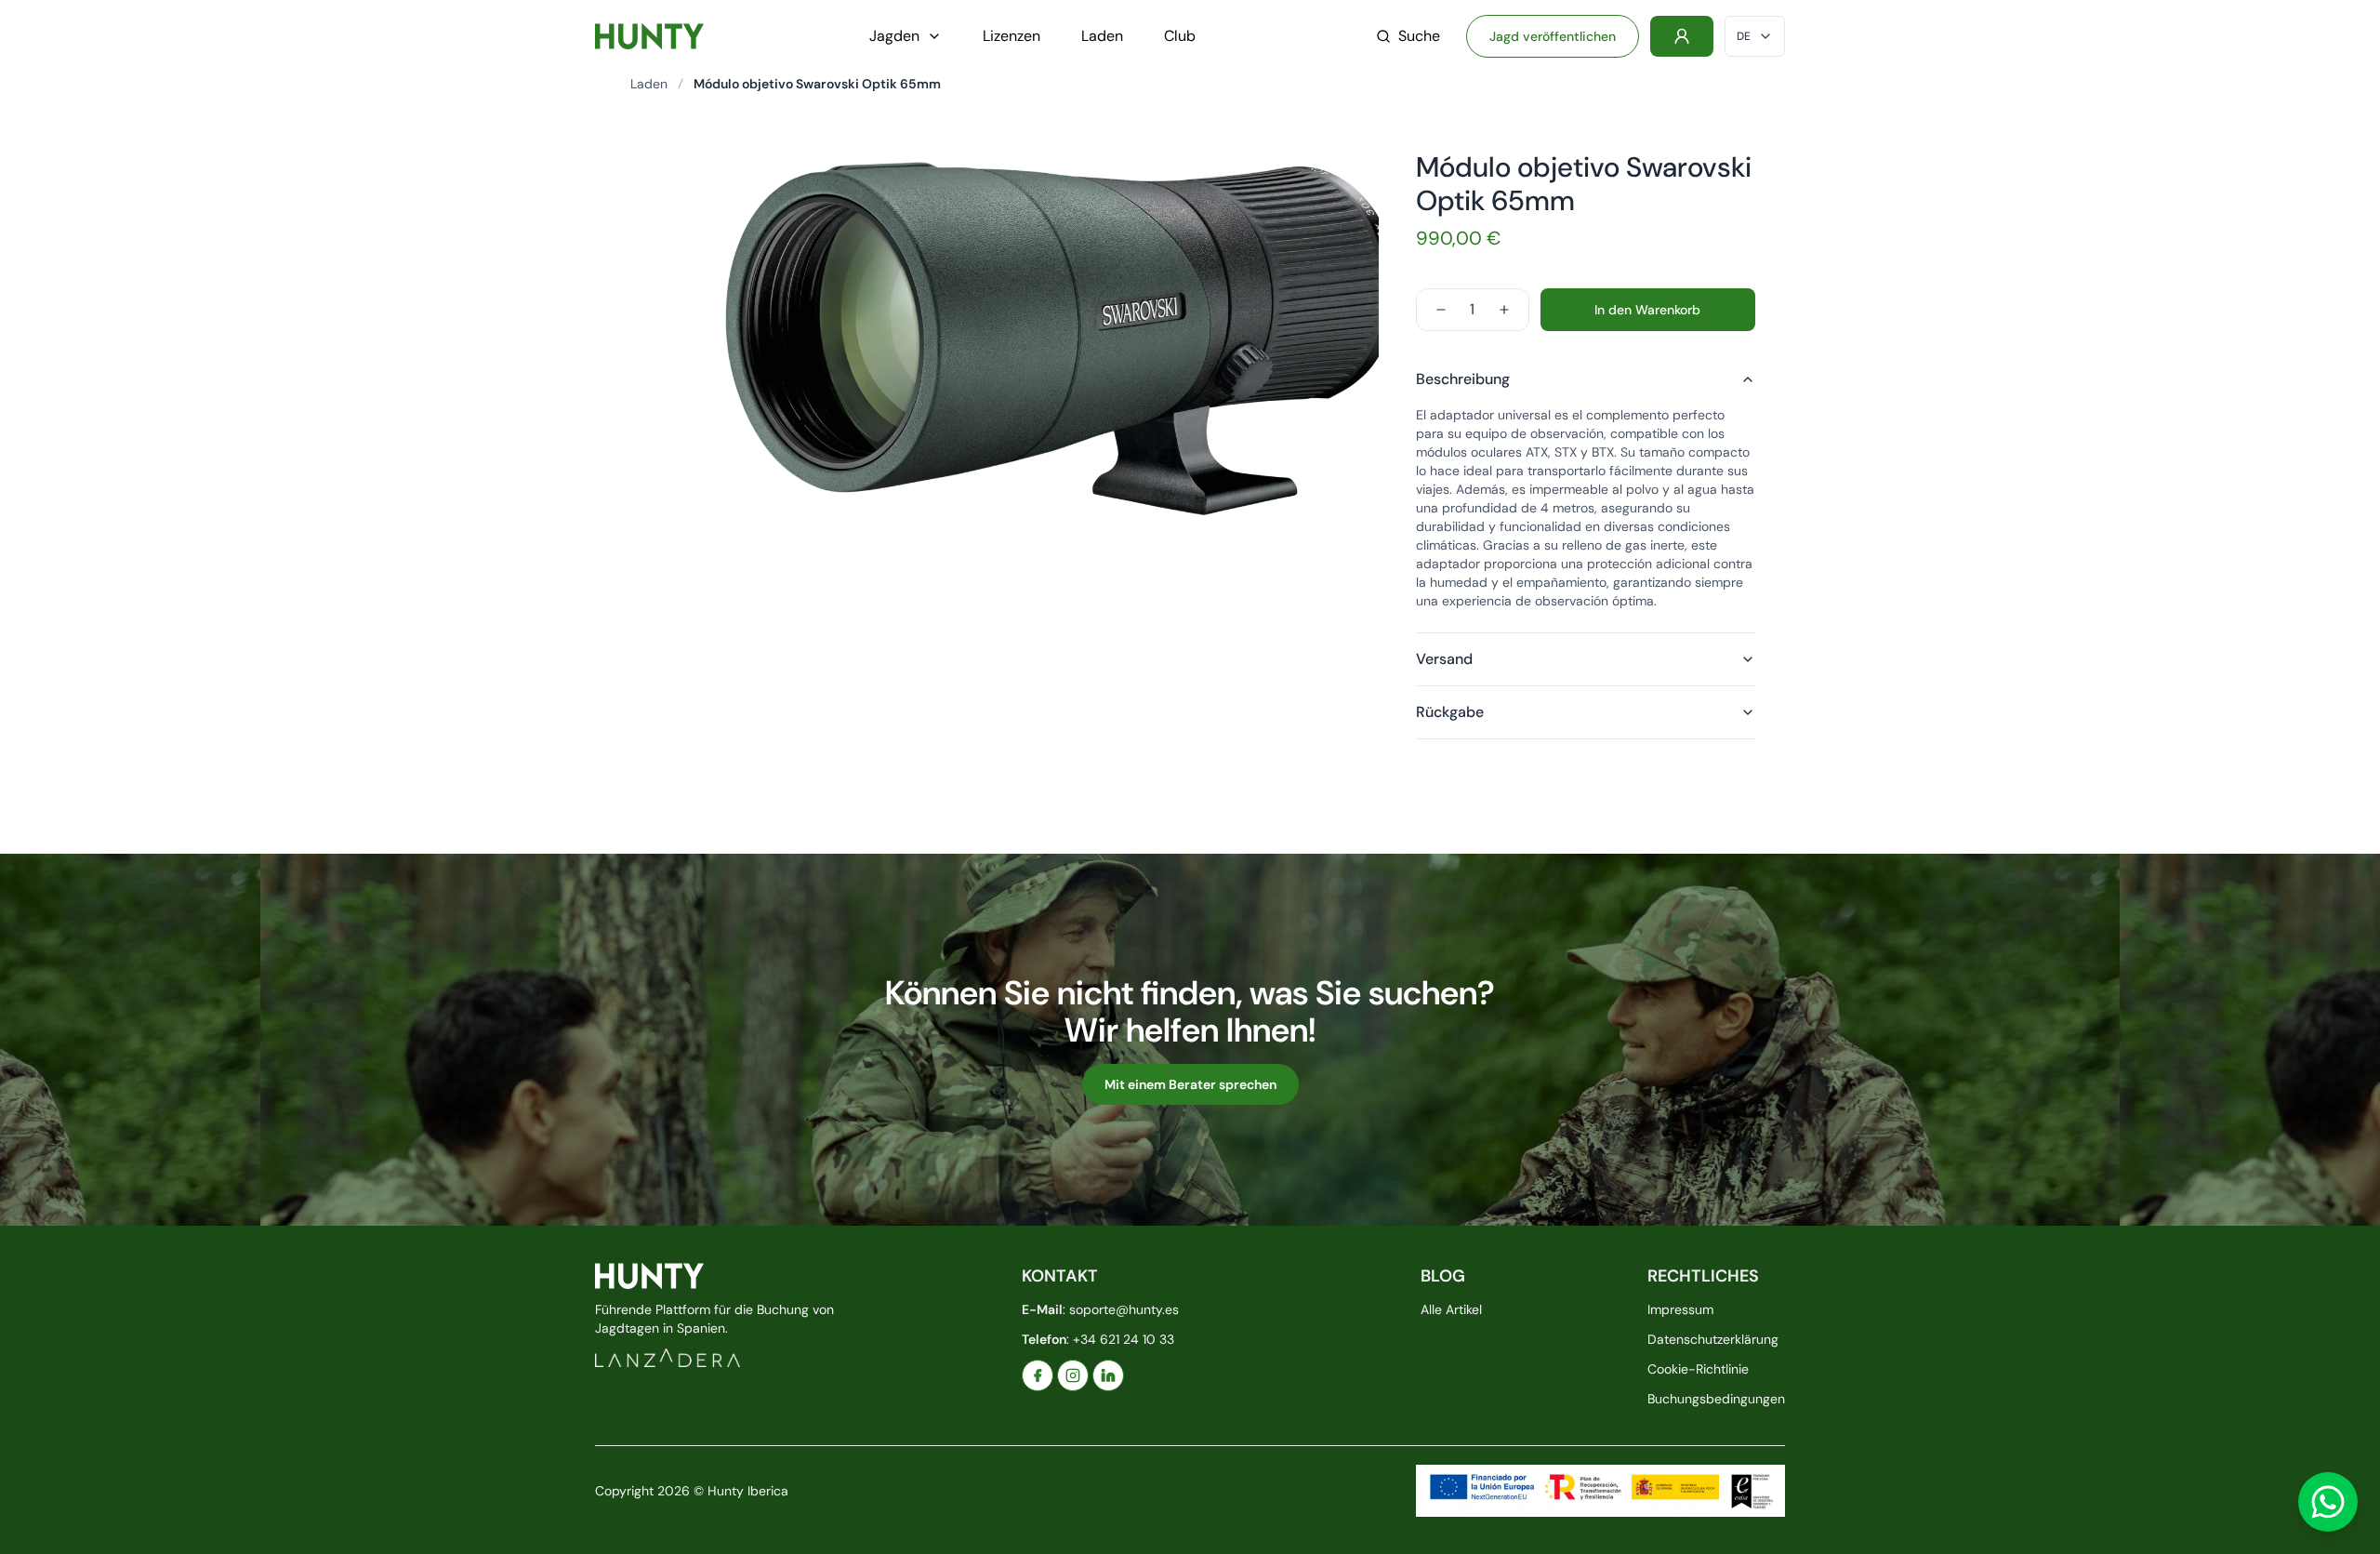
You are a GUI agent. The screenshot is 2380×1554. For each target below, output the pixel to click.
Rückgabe (1450, 712)
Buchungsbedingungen (1716, 1399)
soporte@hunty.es (1124, 1309)
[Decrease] (1441, 310)
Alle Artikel (1451, 1309)
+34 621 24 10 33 (1124, 1339)
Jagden (894, 36)
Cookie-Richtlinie (1698, 1369)
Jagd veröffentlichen (1553, 36)
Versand (1444, 659)
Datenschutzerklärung (1713, 1339)
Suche (1419, 36)
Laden (1102, 36)
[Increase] (1504, 310)
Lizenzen (1011, 36)
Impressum (1680, 1309)
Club (1180, 36)
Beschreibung (1463, 379)
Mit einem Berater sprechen (1190, 1084)
